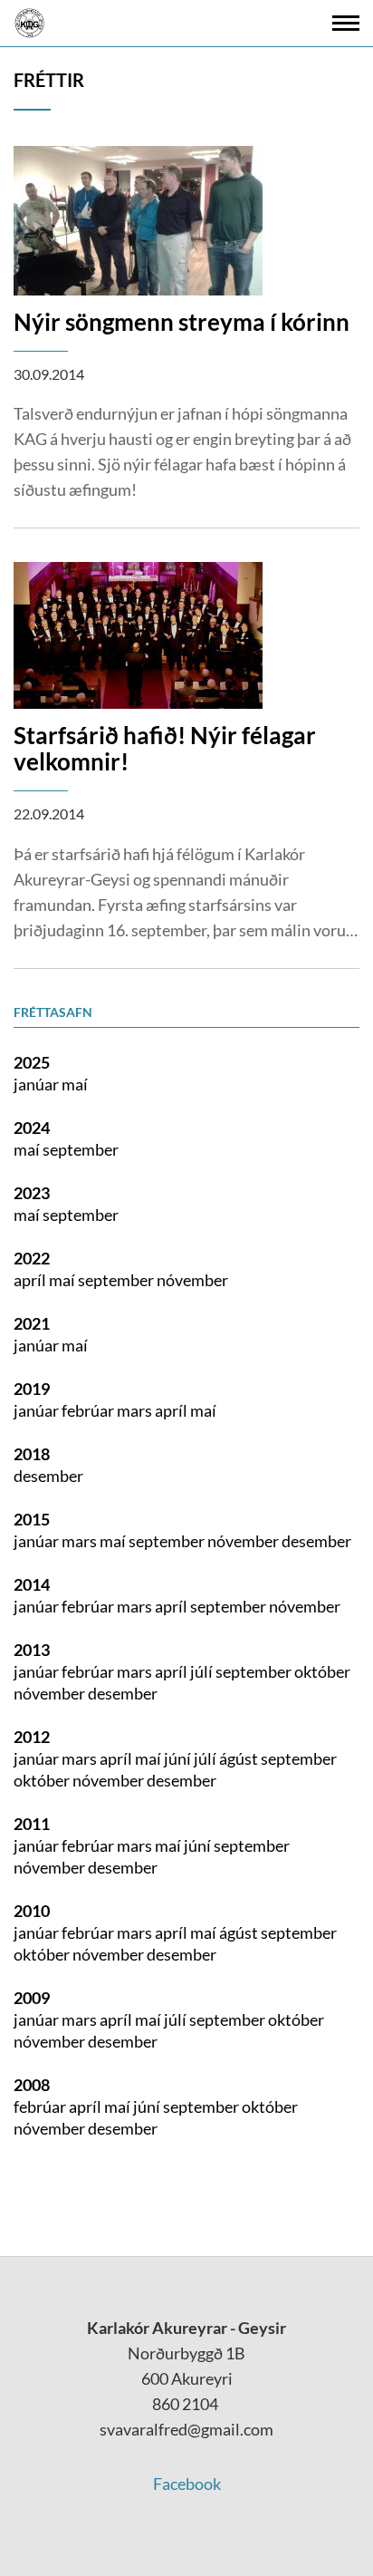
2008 (32, 2085)
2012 (32, 1737)
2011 (32, 1824)
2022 (32, 1258)
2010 (32, 1911)
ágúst (240, 1758)
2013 (32, 1650)
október (322, 1671)
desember (48, 1476)
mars (136, 1410)
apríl (31, 1280)
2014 (32, 1584)
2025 (32, 1062)
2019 (32, 1389)
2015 (32, 1519)
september (81, 1149)
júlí (203, 1671)
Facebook (187, 2484)
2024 (32, 1128)
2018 (32, 1454)
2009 (32, 1998)
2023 (32, 1193)
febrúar (89, 1410)
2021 (32, 1323)
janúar (38, 1084)
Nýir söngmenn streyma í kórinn (182, 322)
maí (75, 1084)
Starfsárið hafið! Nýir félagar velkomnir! (165, 748)
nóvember (192, 1280)
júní (179, 1758)
